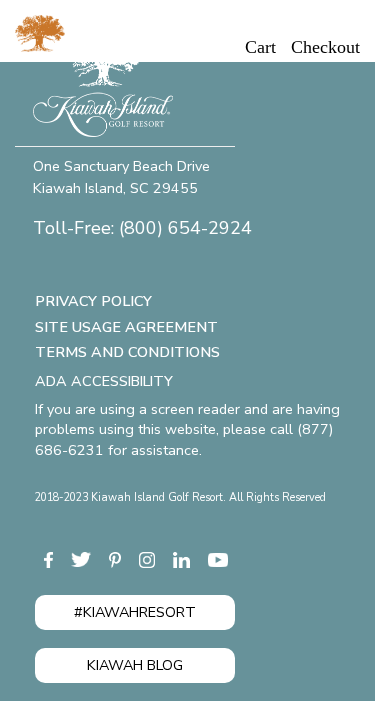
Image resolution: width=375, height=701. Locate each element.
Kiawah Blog (135, 665)
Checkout (325, 47)
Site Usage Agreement (126, 327)
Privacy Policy (93, 301)
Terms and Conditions (127, 352)
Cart (260, 47)
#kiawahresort (135, 612)
